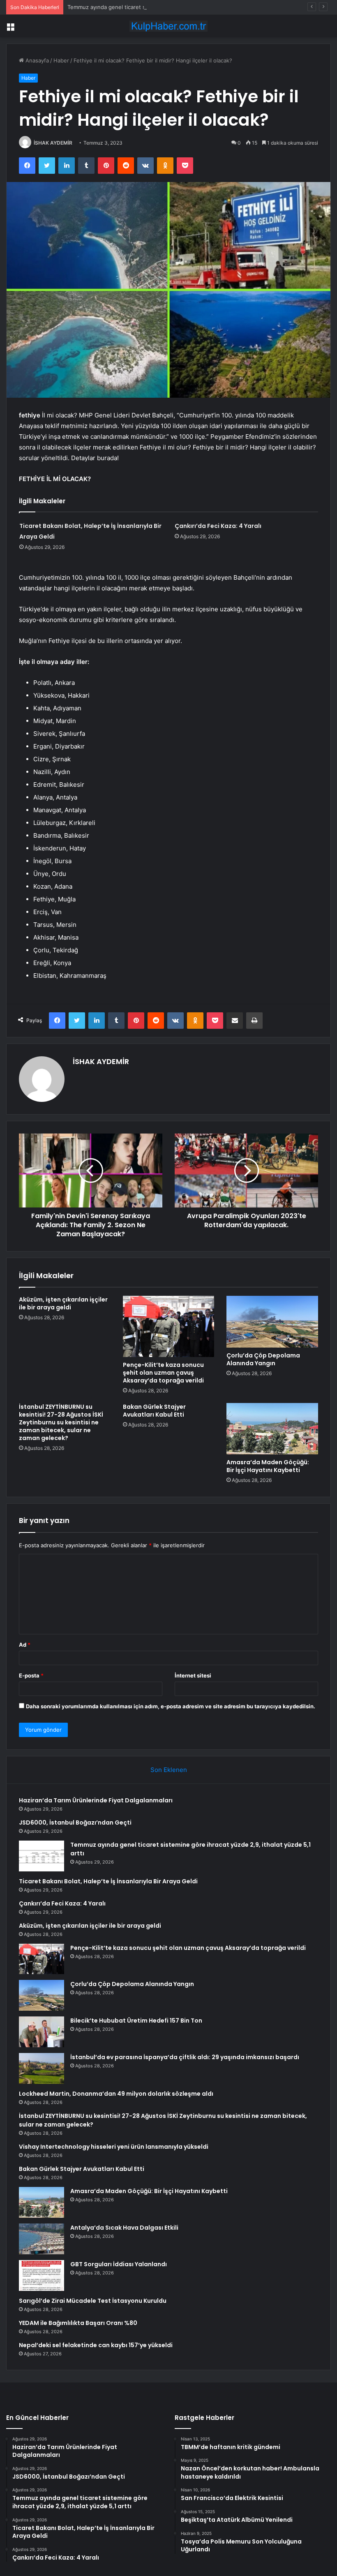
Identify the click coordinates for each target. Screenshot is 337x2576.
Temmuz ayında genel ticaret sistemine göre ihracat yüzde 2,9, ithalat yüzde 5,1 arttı (175, 7)
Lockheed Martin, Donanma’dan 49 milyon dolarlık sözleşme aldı (116, 2094)
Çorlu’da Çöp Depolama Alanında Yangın (263, 1359)
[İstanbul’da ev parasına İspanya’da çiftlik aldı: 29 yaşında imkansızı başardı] (42, 2068)
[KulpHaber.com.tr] (168, 26)
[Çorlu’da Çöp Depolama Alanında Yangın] (272, 1322)
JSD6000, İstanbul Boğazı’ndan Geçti (75, 1823)
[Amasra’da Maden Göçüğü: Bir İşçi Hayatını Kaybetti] (272, 1429)
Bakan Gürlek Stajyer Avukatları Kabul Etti (154, 1411)
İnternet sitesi (193, 1675)
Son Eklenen (169, 1770)
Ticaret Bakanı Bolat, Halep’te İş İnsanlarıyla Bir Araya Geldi (108, 1881)
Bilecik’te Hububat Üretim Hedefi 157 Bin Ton (136, 2021)
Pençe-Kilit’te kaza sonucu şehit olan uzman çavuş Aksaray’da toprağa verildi (163, 1373)
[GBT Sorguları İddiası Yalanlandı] (42, 2275)
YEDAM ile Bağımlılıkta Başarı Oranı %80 (78, 2323)
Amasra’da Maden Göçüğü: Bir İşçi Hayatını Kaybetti (268, 1466)
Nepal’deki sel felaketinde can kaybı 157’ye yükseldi (96, 2345)
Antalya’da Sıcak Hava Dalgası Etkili (124, 2228)
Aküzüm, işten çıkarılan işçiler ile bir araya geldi (63, 1303)
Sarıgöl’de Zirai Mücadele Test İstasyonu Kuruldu (93, 2301)
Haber (61, 60)
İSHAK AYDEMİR (53, 143)
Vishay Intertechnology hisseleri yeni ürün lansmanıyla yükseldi (114, 2147)
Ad (25, 1645)
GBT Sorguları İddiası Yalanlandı (119, 2264)
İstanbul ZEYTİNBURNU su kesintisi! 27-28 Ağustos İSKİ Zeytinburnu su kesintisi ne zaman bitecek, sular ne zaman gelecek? (61, 1422)
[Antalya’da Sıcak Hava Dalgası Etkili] (42, 2239)
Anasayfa (36, 60)
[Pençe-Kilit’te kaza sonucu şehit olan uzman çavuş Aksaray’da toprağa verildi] (169, 1326)
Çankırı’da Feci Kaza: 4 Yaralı (218, 526)
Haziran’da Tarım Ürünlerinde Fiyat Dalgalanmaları (96, 1800)
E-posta (31, 1675)
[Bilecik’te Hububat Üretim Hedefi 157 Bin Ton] (42, 2032)
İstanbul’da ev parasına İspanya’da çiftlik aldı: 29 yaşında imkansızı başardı (185, 2057)
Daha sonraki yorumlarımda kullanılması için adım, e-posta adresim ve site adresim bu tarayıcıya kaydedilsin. (171, 1706)
